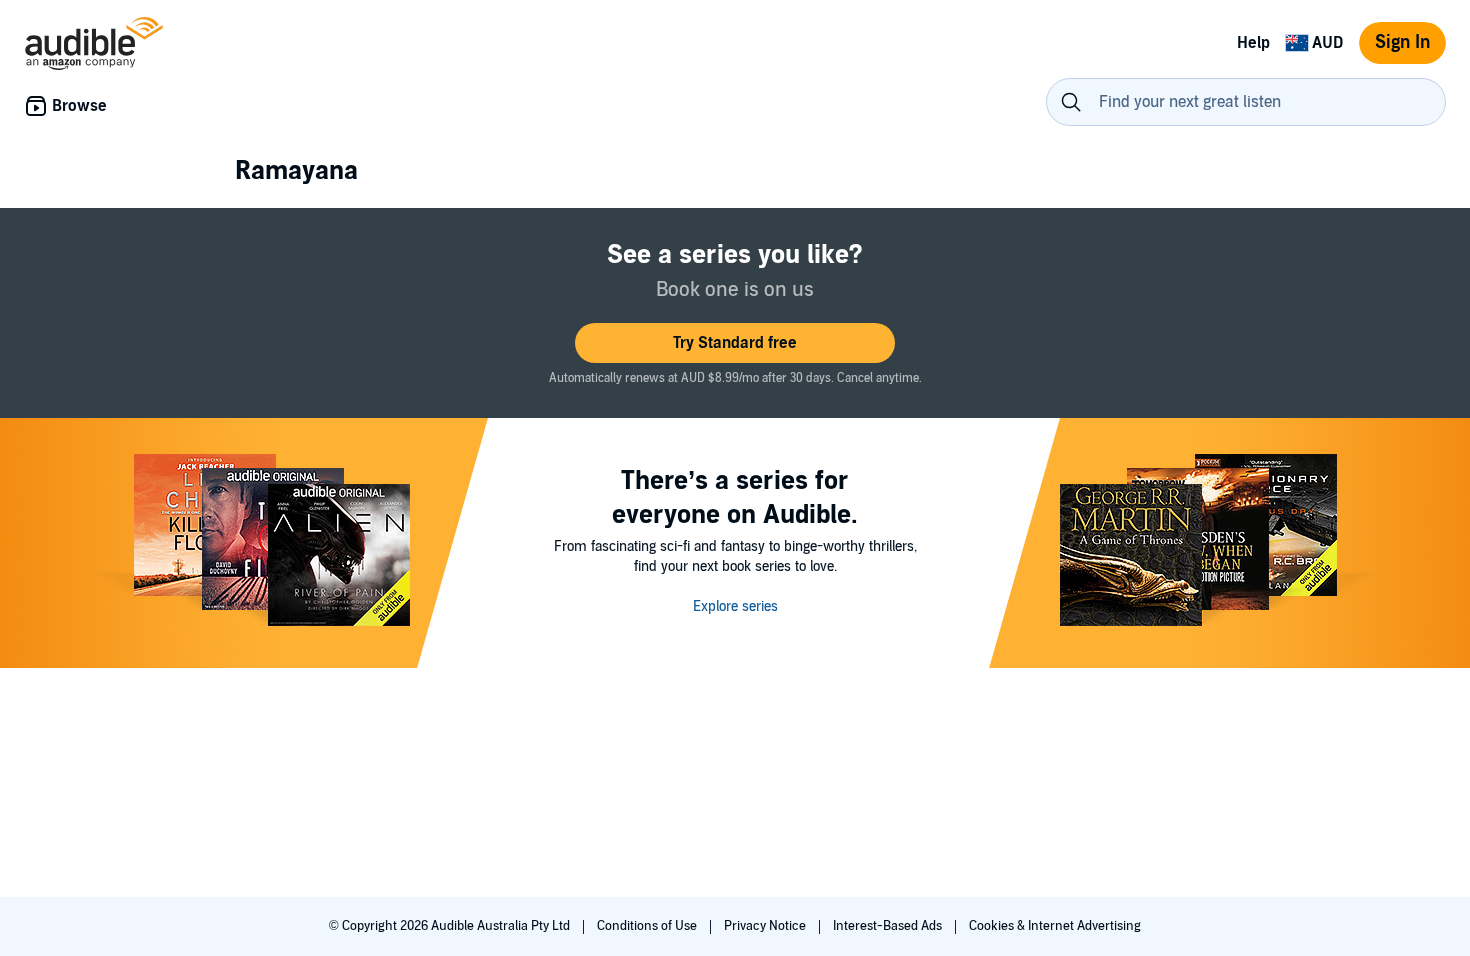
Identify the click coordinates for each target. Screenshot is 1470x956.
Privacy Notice (766, 926)
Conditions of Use (648, 926)
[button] (735, 343)
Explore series (735, 606)
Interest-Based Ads (889, 926)
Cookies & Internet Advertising (1055, 926)
